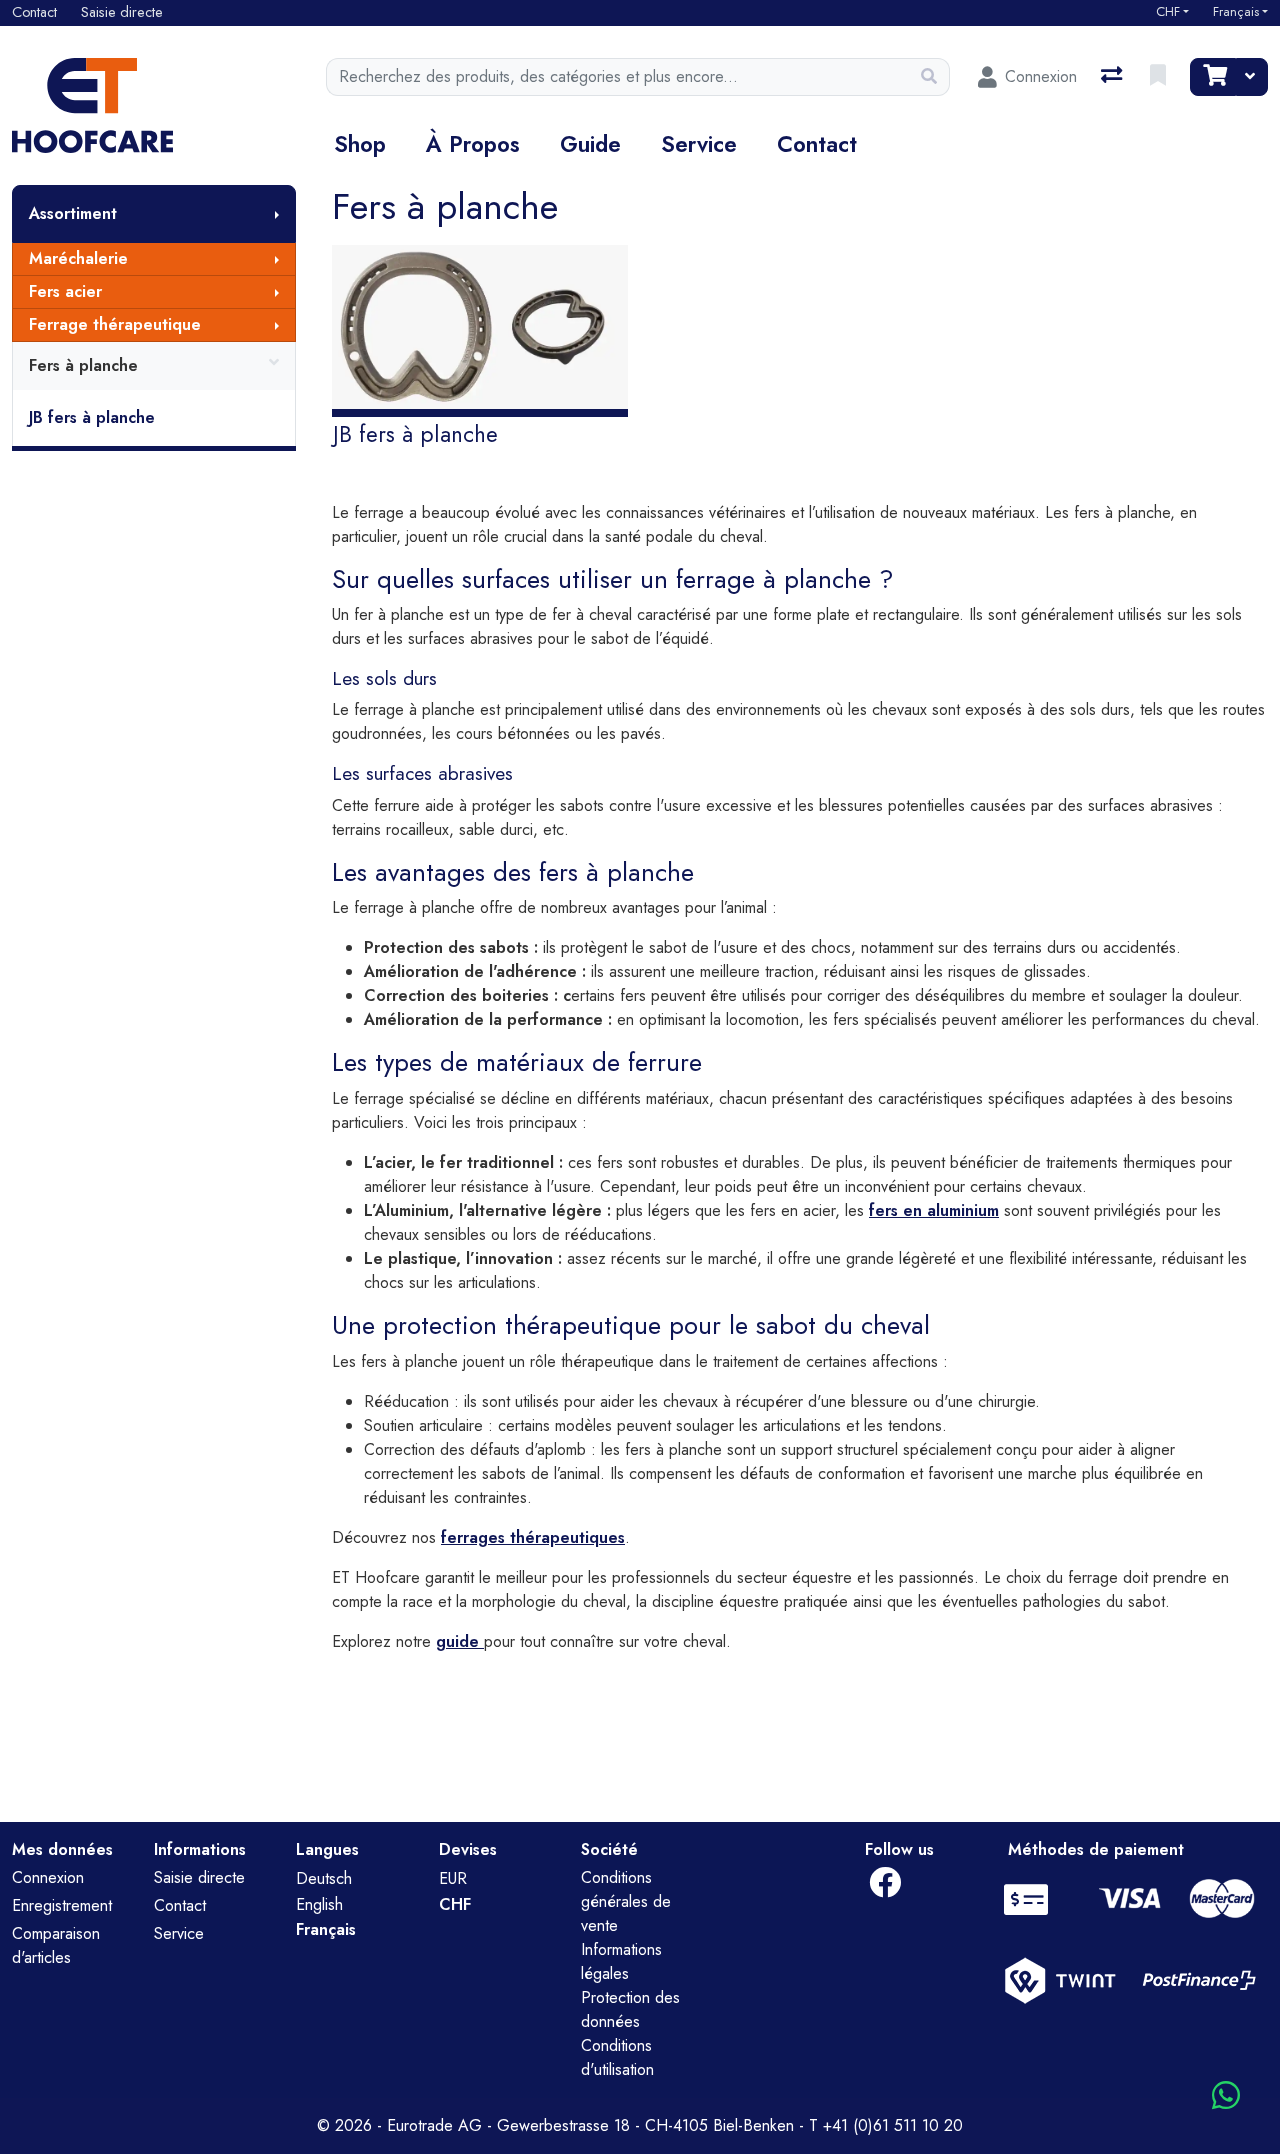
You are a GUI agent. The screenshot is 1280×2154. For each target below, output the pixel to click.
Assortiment (73, 213)
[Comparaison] (1113, 77)
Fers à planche (83, 365)
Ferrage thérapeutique (115, 324)
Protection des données (630, 2009)
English (319, 1904)
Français (1236, 12)
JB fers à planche (92, 417)
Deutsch (324, 1878)
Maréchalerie (78, 258)
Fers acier (65, 291)
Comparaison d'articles (56, 1945)
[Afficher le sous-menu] (277, 214)
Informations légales (621, 1961)
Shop (360, 144)
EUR (453, 1878)
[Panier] (1213, 77)
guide (460, 1641)
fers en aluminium (934, 1210)
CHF (1168, 12)
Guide (590, 144)
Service (699, 144)
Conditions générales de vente (626, 1901)
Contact (817, 144)
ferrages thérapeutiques (533, 1537)
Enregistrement (62, 1905)
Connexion (48, 1877)
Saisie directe (199, 1877)
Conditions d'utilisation (617, 2057)
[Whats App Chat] (1226, 2096)
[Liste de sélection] (1160, 77)
